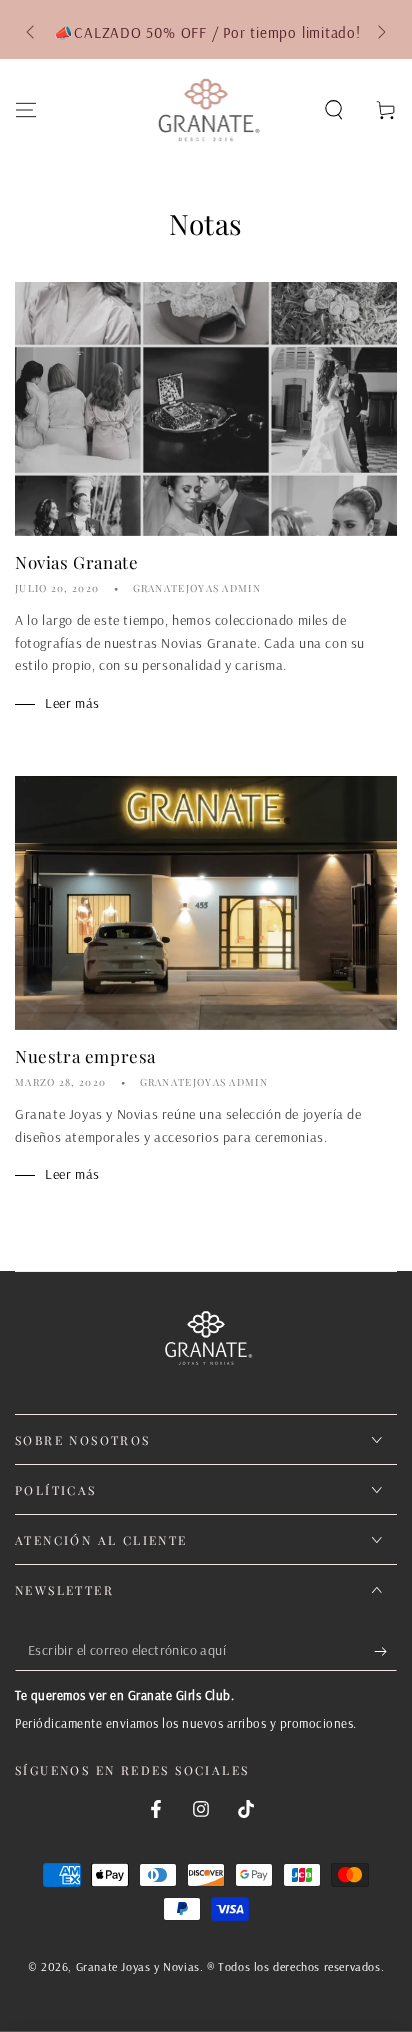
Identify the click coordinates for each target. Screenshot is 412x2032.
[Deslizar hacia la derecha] (380, 33)
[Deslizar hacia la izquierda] (32, 33)
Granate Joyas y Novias (138, 1966)
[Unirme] (385, 1651)
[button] (334, 110)
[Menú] (26, 110)
